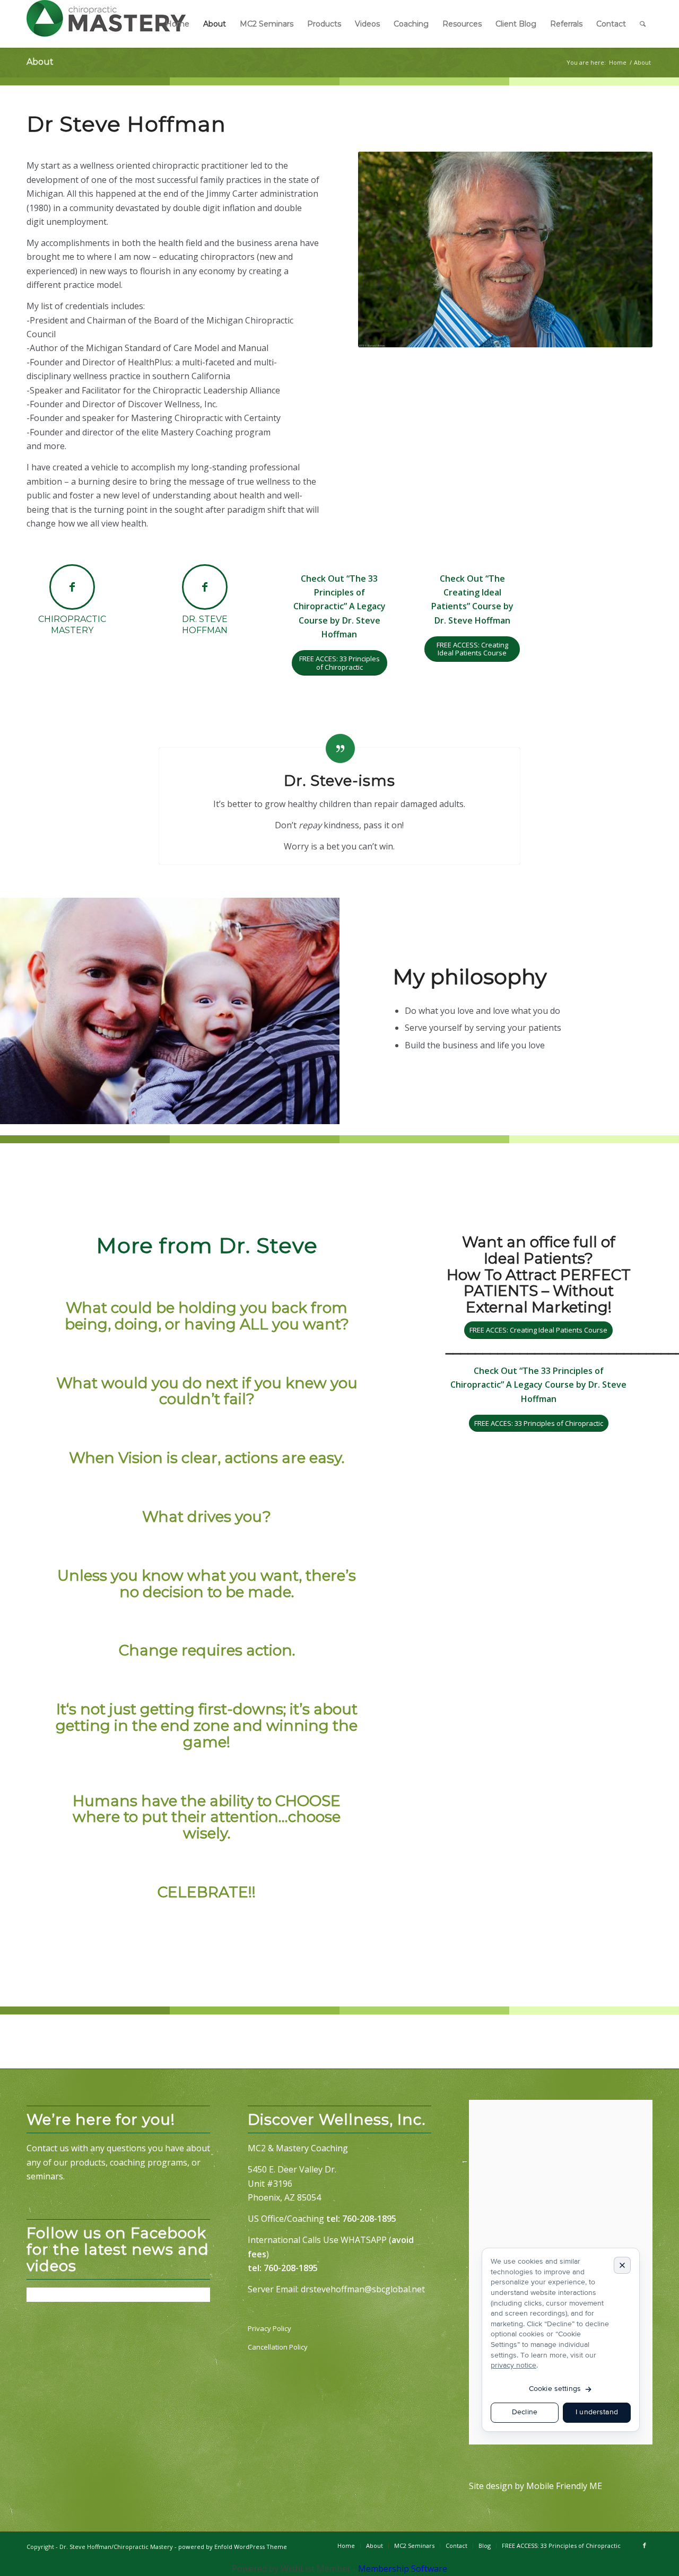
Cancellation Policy (278, 2347)
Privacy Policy (269, 2328)
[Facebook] (645, 2545)
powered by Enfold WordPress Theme (233, 2547)
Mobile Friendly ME (564, 2486)
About (40, 62)
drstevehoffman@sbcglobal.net (363, 2289)
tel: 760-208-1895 (361, 2219)
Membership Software (403, 2569)
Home (618, 62)
